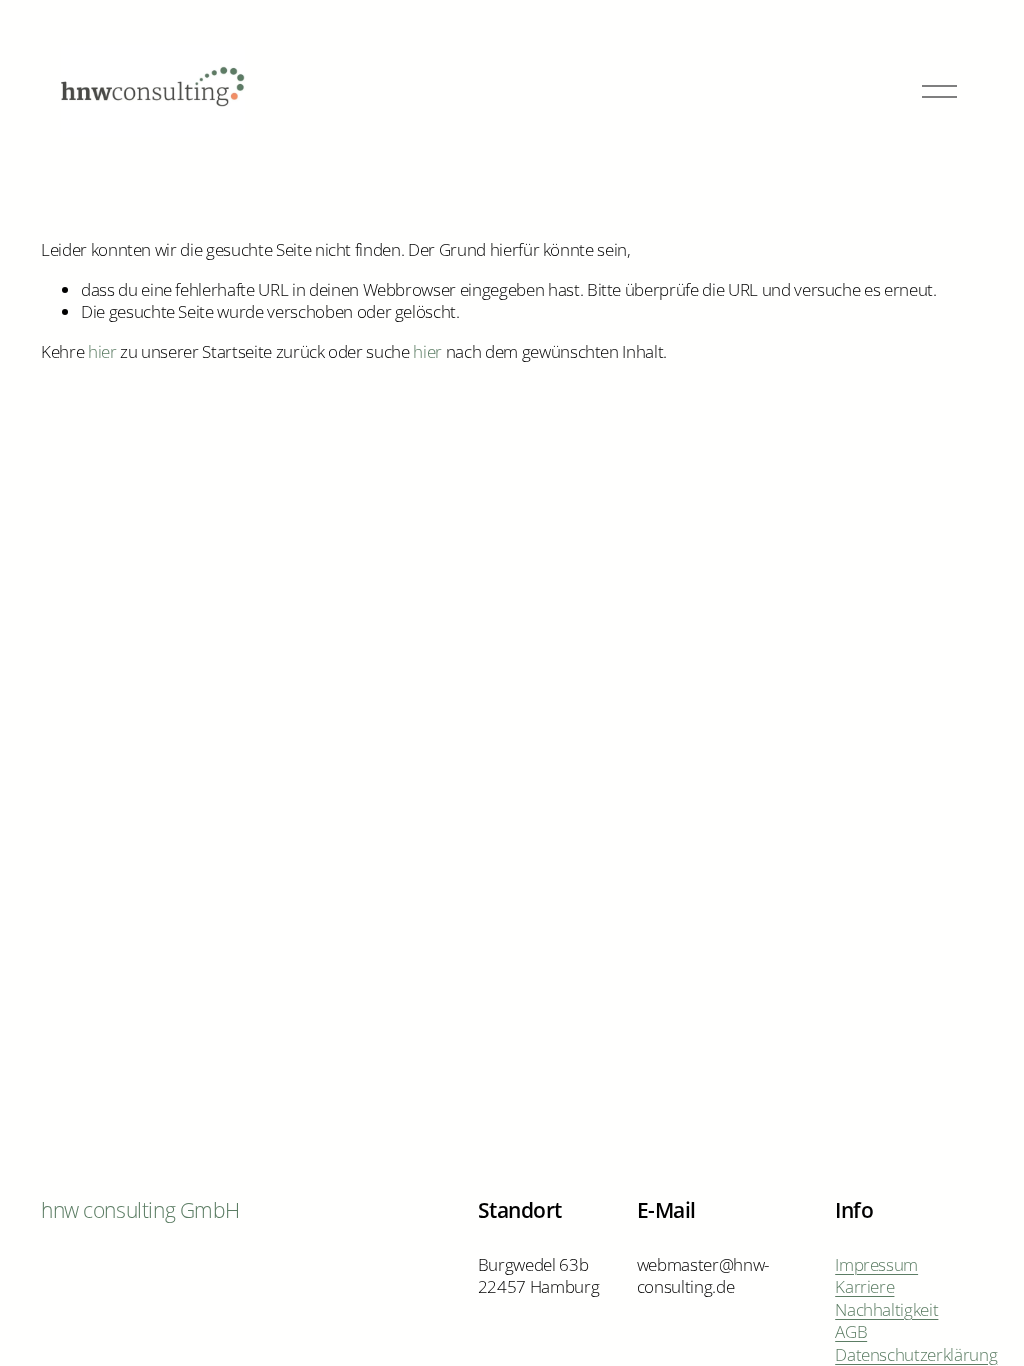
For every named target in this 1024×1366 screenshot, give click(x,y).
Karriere (864, 1287)
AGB (851, 1332)
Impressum (876, 1265)
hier (102, 351)
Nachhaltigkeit (886, 1310)
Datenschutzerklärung (916, 1355)
